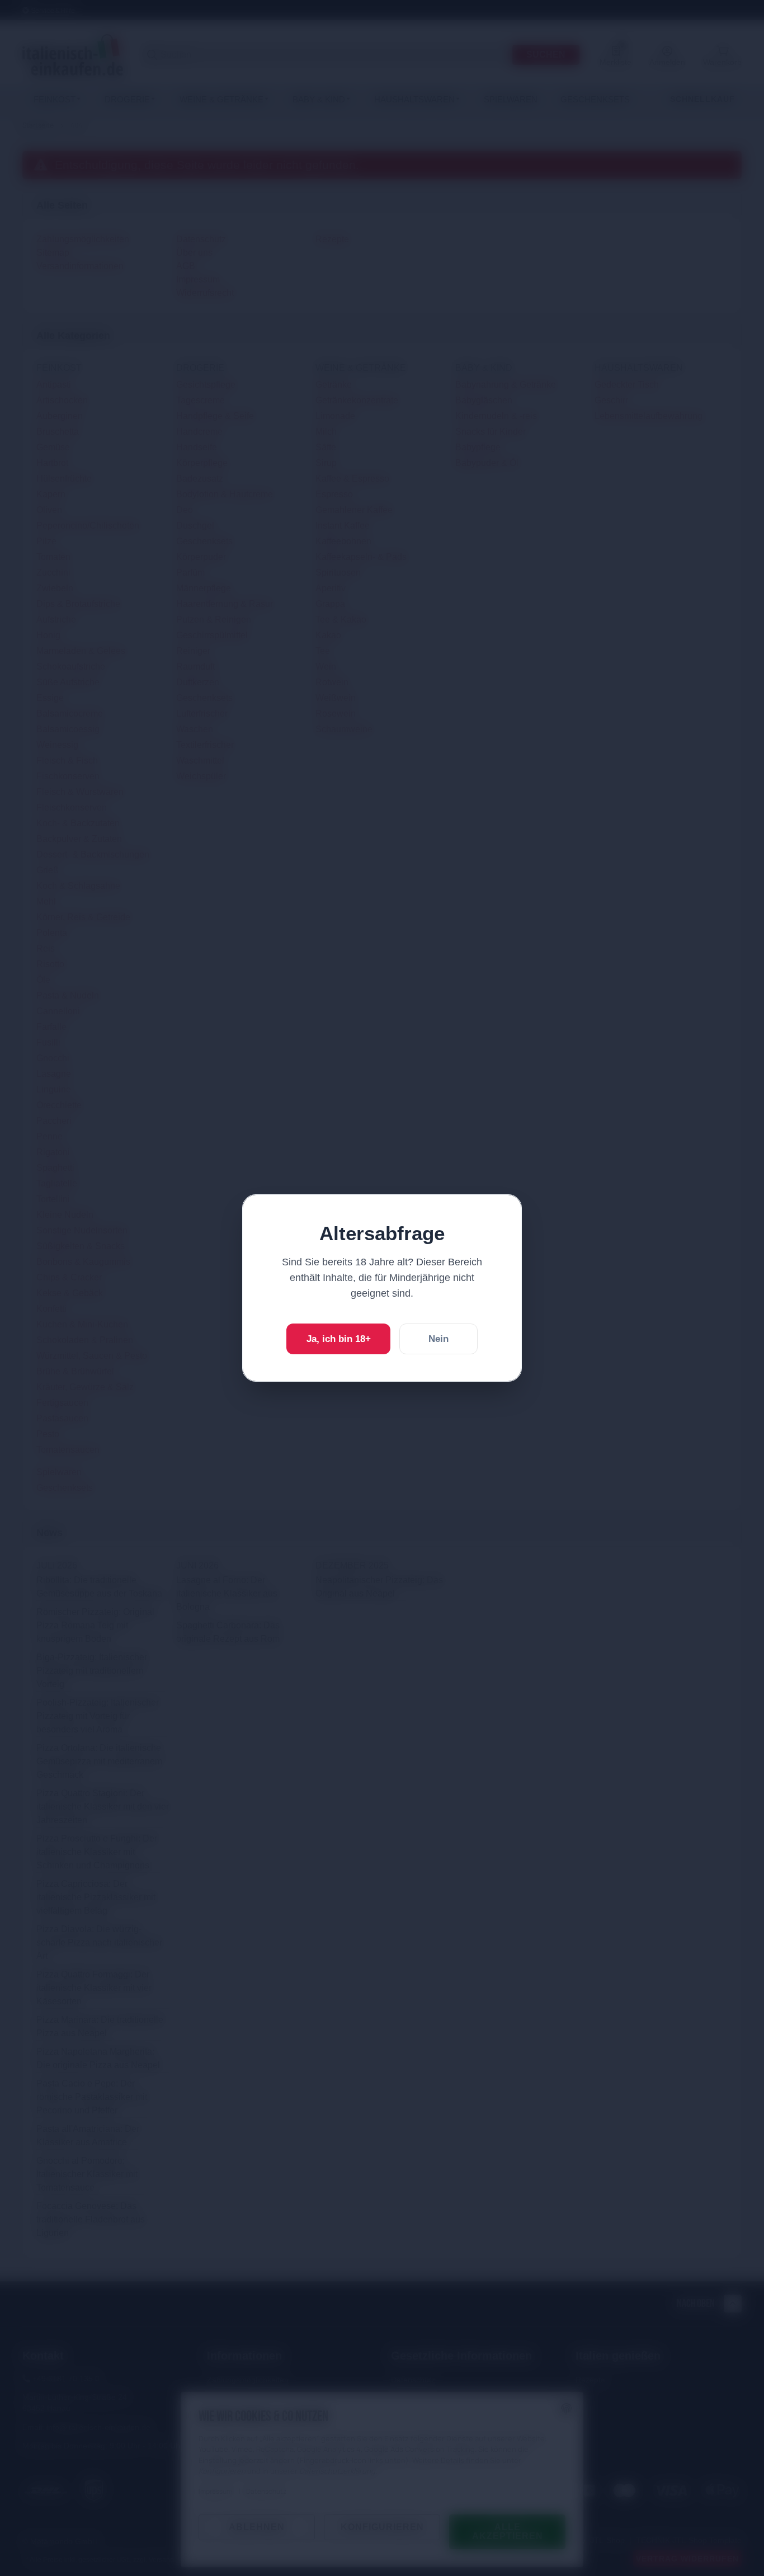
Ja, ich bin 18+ (339, 1339)
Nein (438, 1339)
